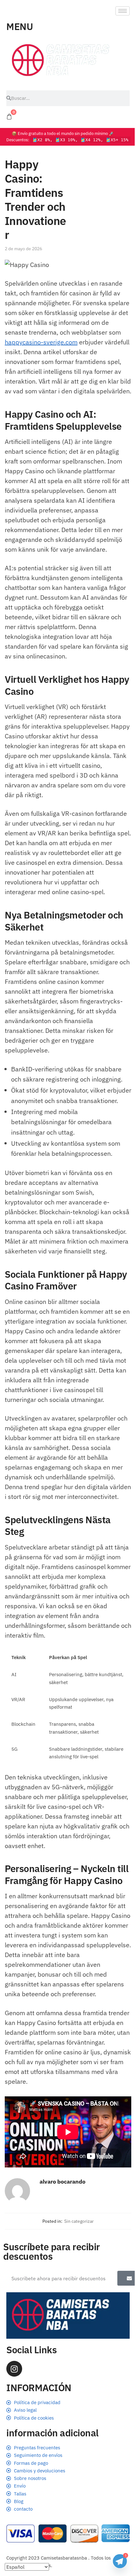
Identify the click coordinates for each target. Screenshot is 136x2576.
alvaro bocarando (62, 2182)
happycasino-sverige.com (41, 342)
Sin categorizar (79, 2221)
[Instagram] (14, 2369)
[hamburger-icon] (123, 11)
